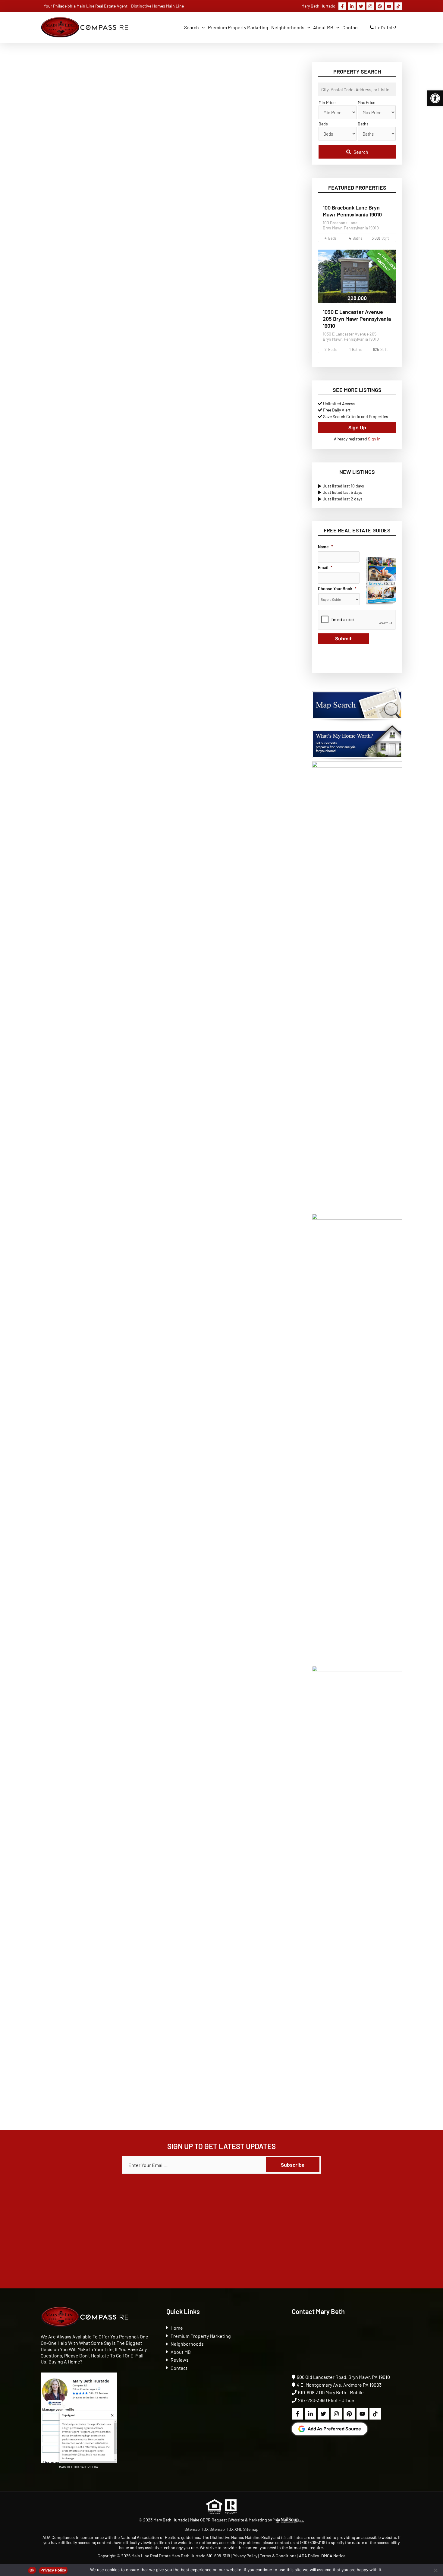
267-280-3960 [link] (313, 2400)
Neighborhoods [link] (187, 2344)
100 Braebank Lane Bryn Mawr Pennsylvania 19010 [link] (352, 211)
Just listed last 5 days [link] (342, 492)
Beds (323, 124)
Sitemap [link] (193, 2529)
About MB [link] (181, 2352)
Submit (343, 639)
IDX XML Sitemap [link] (243, 2529)
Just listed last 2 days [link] (343, 499)
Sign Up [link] (357, 428)
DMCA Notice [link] (333, 2556)
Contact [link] (179, 2368)
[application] (202, 27)
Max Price (366, 102)
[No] (435, 2570)
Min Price (327, 102)
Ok (32, 2570)
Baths (363, 124)
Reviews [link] (180, 2360)
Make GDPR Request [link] (208, 2520)
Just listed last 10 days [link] (343, 486)
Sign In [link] (374, 439)
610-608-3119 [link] (311, 2392)
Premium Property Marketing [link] (201, 2336)
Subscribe (293, 2165)
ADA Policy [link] (309, 2556)
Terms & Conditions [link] (278, 2556)
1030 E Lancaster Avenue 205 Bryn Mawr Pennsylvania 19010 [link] (357, 319)
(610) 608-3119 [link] (313, 2542)
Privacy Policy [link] (245, 2556)
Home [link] (177, 2328)
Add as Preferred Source (334, 2429)
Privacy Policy (53, 2570)
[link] (435, 98)
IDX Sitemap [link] (214, 2529)
